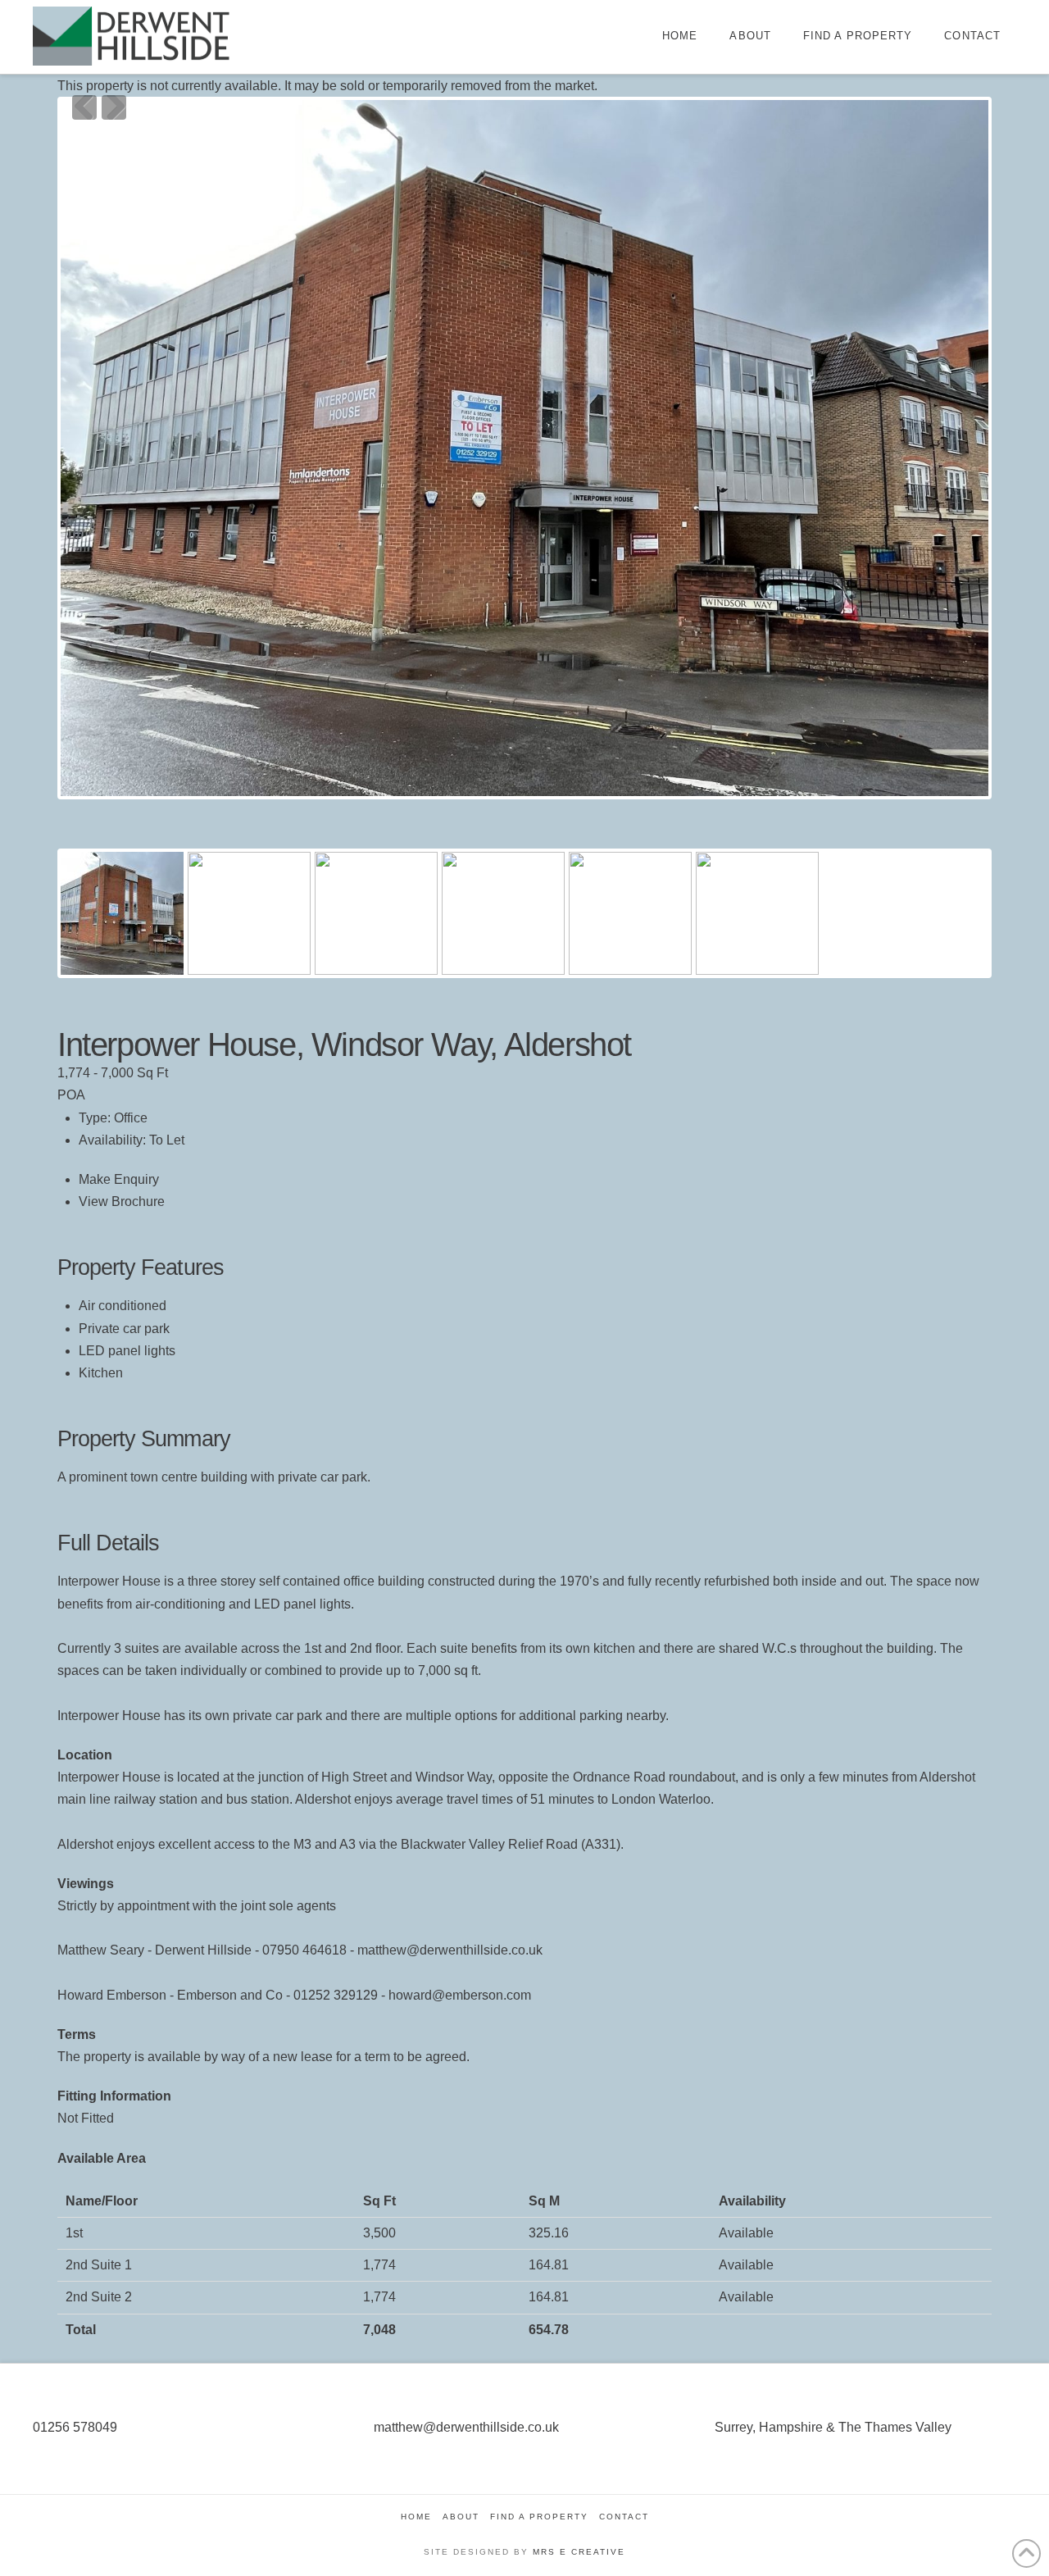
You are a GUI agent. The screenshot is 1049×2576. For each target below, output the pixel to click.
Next (114, 107)
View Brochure (122, 1202)
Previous (84, 107)
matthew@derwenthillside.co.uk (466, 2427)
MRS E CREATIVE (579, 2552)
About (461, 2517)
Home (416, 2517)
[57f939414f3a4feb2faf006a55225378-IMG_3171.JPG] (524, 448)
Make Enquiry (119, 1179)
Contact (624, 2517)
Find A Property (539, 2517)
